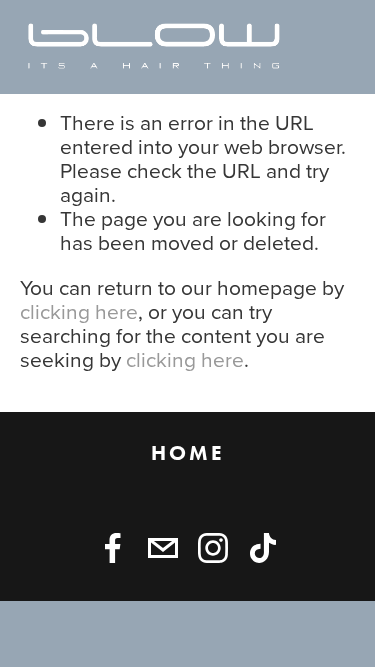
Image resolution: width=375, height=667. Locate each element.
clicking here (79, 311)
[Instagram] (213, 548)
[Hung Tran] (113, 548)
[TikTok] (263, 548)
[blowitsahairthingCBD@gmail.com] (163, 548)
